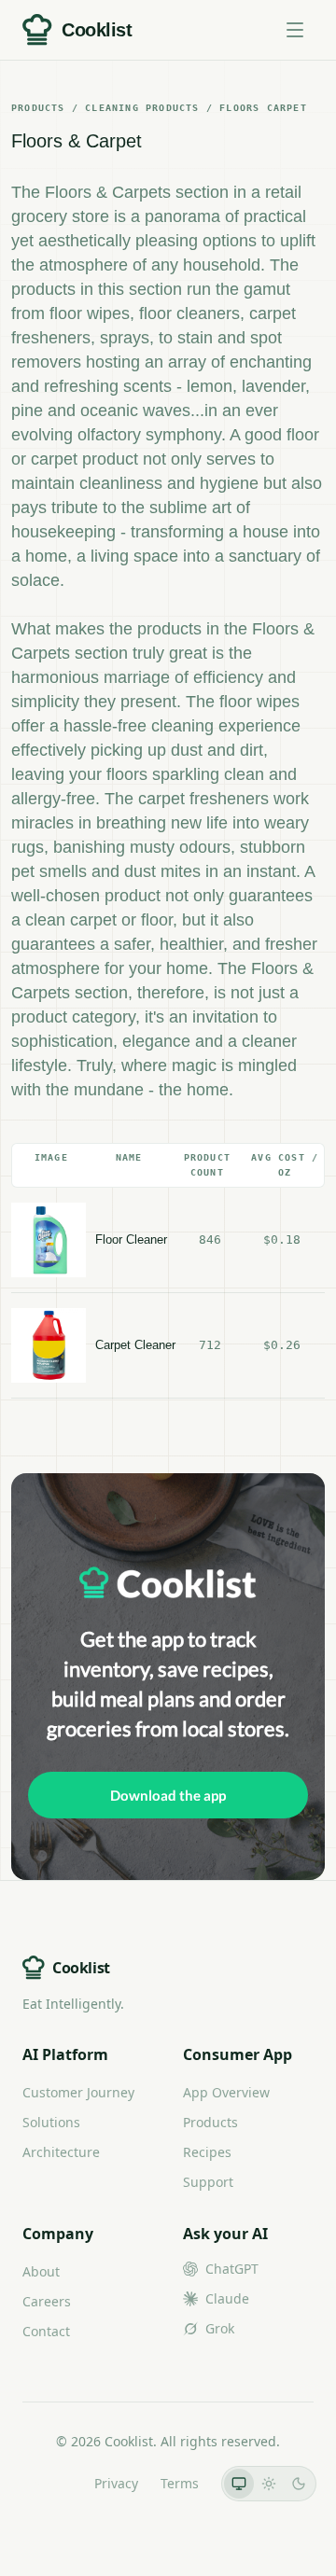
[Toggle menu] (295, 30)
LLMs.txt (46, 2483)
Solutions (51, 2122)
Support (208, 2182)
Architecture (61, 2152)
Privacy (116, 2483)
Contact (46, 2331)
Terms (180, 2483)
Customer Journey (78, 2092)
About (41, 2271)
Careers (47, 2301)
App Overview (226, 2092)
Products (210, 2122)
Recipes (207, 2152)
